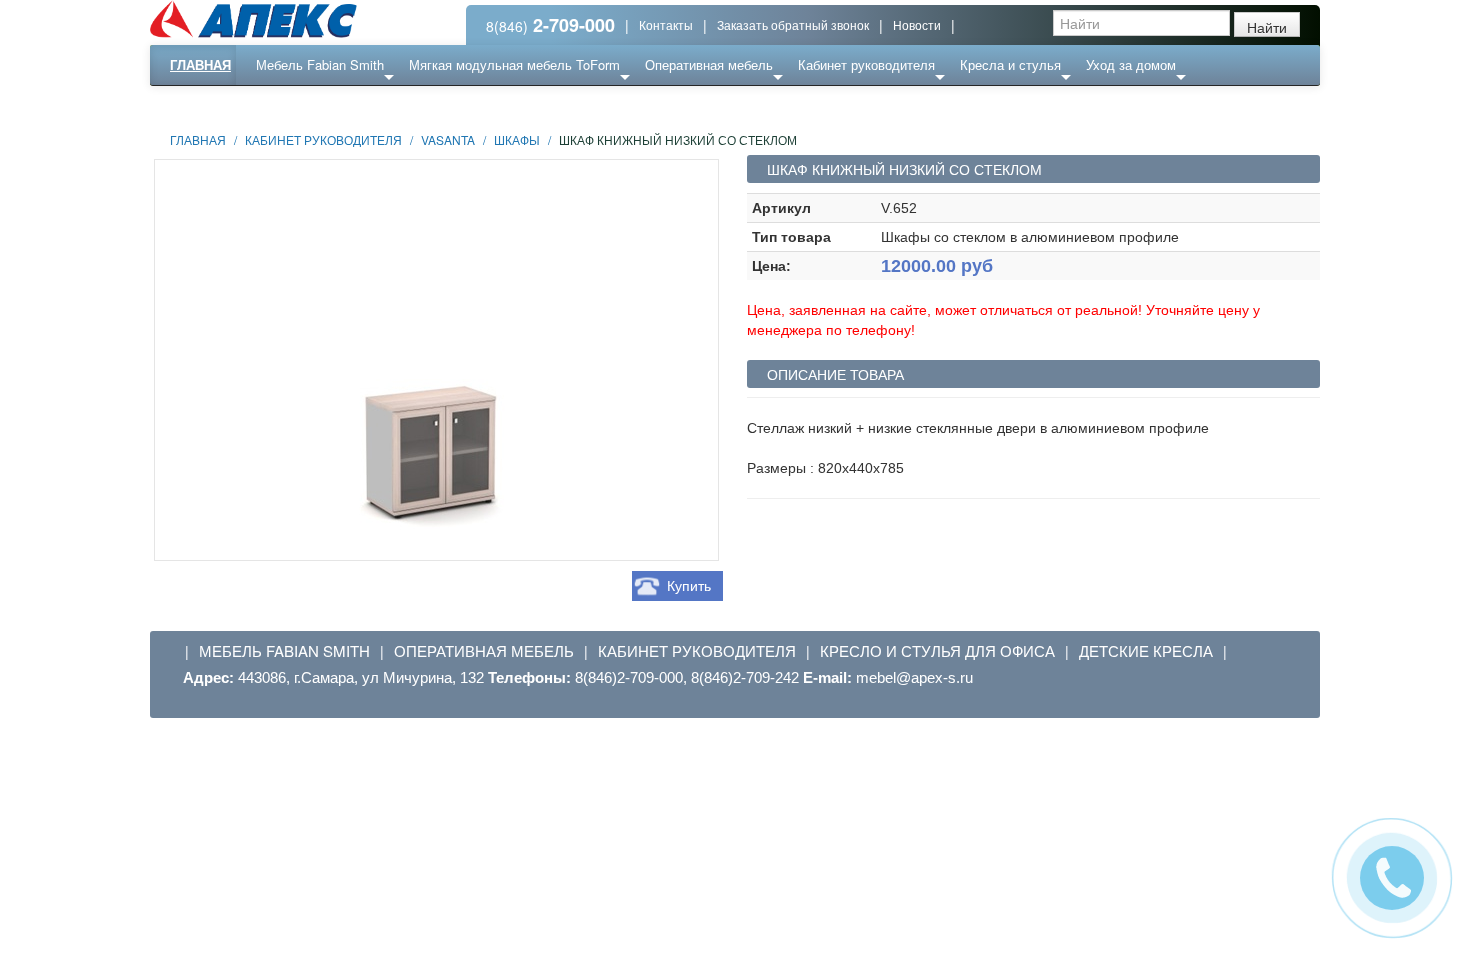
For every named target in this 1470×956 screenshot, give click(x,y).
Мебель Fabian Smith (320, 64)
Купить (689, 586)
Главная (200, 64)
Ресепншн (368, 104)
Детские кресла (1146, 651)
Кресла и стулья (1010, 64)
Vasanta (448, 139)
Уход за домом (1131, 64)
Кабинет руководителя (866, 64)
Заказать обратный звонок (793, 24)
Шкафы (517, 139)
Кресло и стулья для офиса (937, 651)
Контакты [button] (666, 24)
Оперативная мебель (709, 64)
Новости (917, 24)
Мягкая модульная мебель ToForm (514, 64)
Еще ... (291, 104)
